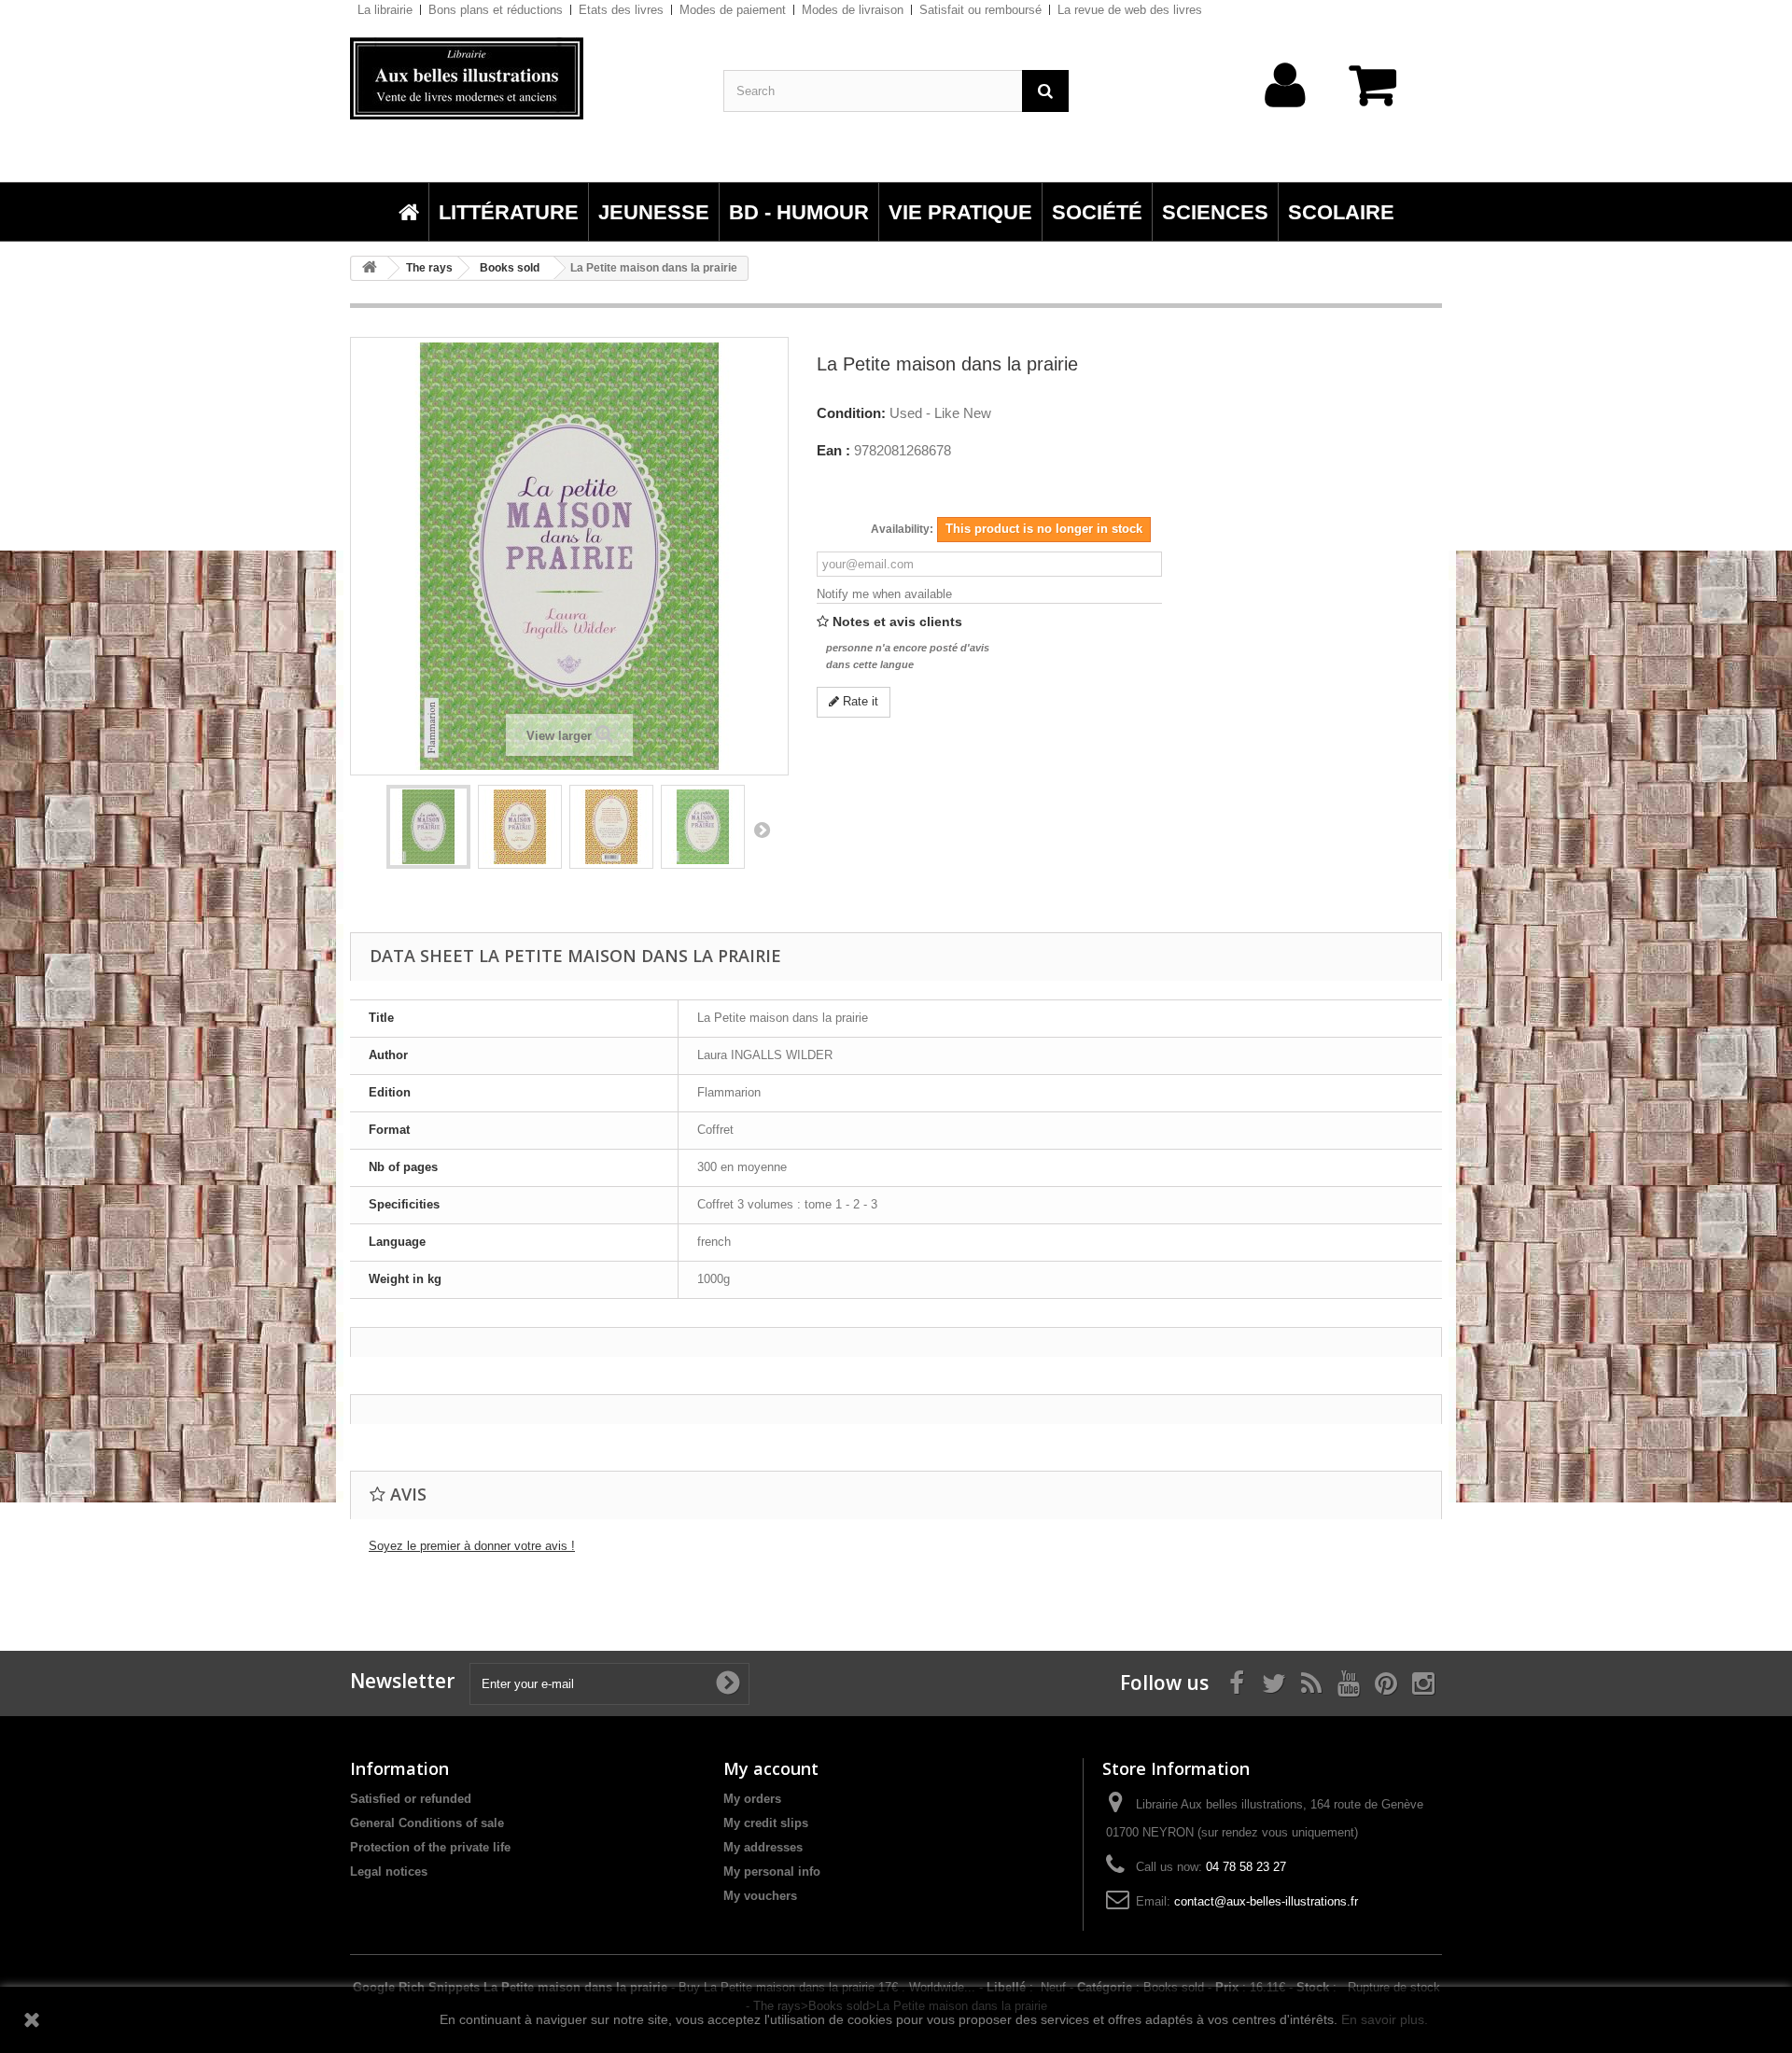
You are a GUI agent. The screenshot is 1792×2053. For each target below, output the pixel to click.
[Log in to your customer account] (1286, 114)
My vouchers (760, 1896)
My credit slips (766, 1823)
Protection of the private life (430, 1847)
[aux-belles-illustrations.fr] (523, 78)
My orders (752, 1799)
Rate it (859, 701)
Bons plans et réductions (496, 10)
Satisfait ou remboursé (980, 10)
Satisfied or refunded (411, 1799)
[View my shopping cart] (1381, 95)
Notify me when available (884, 594)
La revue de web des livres (1130, 10)
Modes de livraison (853, 10)
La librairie (385, 10)
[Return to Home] (370, 268)
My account (771, 1768)
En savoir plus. (1385, 2019)
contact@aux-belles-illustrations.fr (1266, 1901)
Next (762, 830)
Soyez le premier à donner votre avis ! (472, 1546)
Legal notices (389, 1871)
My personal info (772, 1871)
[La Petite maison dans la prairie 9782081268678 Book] (428, 827)
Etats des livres (621, 10)
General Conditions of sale (427, 1823)
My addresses (763, 1847)
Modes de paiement (733, 10)
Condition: (851, 413)
